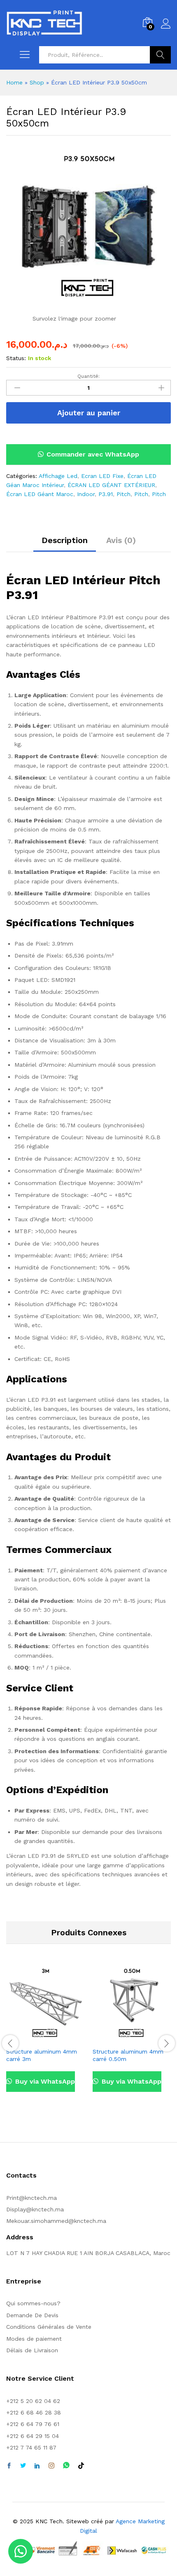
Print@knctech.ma (31, 2198)
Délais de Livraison (32, 2350)
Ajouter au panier (89, 413)
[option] (45, 2034)
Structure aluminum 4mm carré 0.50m (128, 2055)
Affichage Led (58, 476)
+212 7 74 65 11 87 (31, 2447)
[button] (88, 454)
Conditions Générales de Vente (49, 2327)
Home (14, 82)
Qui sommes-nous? (33, 2303)
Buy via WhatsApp (44, 2081)
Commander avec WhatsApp (93, 454)
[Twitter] (23, 2466)
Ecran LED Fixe (102, 476)
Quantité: (88, 376)
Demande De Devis (32, 2315)
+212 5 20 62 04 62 (33, 2401)
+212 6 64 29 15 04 (33, 2436)
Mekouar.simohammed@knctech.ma (56, 2221)
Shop (37, 82)
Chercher (160, 55)
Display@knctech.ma (35, 2209)
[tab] (65, 544)
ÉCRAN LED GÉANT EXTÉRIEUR (111, 485)
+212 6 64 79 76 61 (33, 2424)
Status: (16, 358)
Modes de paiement (34, 2339)
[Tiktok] (81, 2466)
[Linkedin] (37, 2466)
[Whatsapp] (66, 2466)
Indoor (86, 494)
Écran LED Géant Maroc (40, 494)
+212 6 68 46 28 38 (34, 2412)
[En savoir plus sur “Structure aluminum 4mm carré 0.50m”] (122, 2038)
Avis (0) (121, 540)
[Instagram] (51, 2466)
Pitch (123, 494)
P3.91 (106, 494)
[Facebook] (9, 2466)
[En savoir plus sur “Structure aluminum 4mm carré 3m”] (36, 2038)
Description (65, 540)
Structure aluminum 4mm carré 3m (42, 2055)
